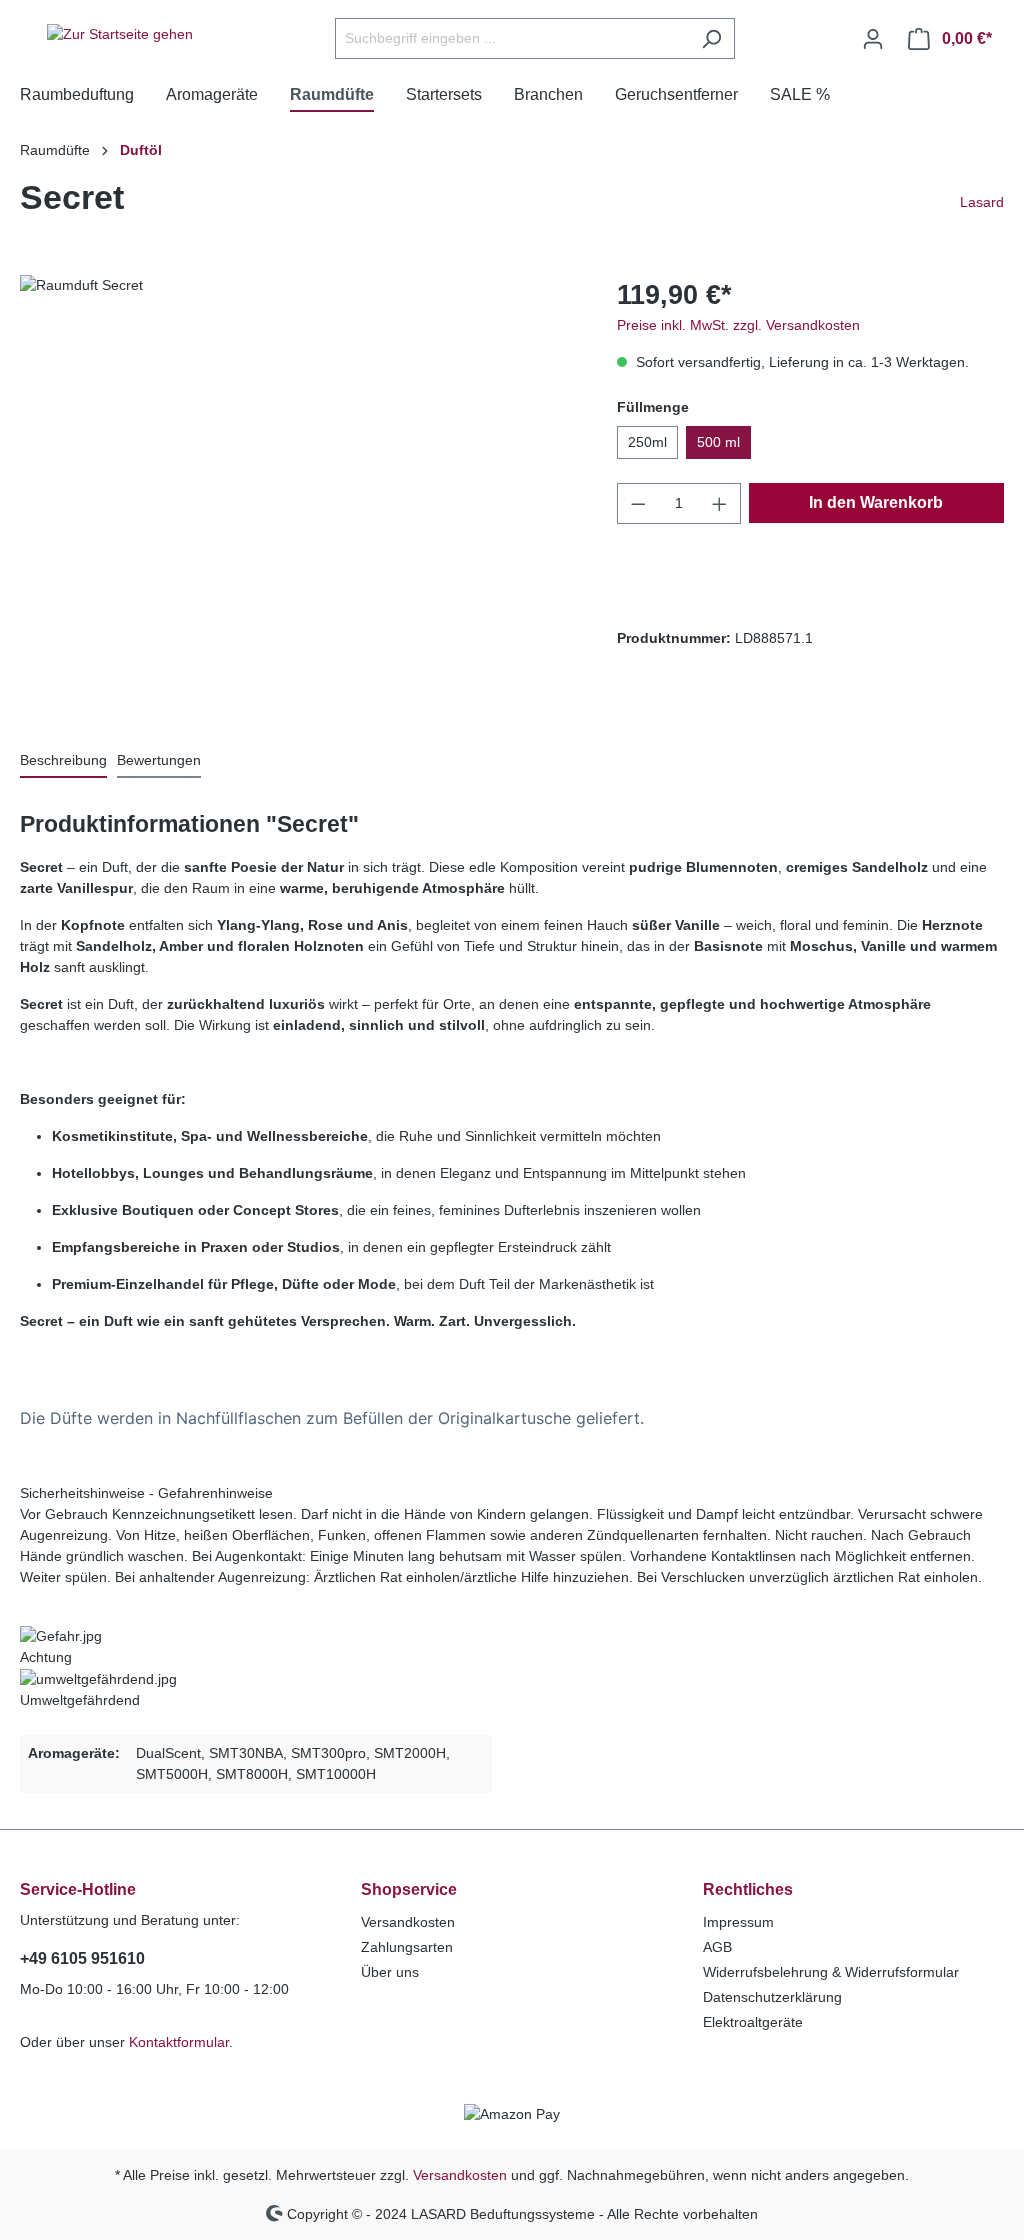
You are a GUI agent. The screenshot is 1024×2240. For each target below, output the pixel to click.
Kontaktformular (179, 2042)
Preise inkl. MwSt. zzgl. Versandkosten (738, 325)
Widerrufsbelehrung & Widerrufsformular (831, 1972)
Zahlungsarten (407, 1947)
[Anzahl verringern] (638, 503)
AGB (717, 1947)
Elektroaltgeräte (753, 2022)
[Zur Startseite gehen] (120, 35)
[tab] (63, 761)
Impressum (738, 1922)
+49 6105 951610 (82, 1958)
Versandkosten (408, 1922)
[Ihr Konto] (873, 39)
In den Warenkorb (876, 502)
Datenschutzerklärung (772, 1997)
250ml (647, 442)
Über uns (390, 1972)
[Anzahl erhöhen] (720, 503)
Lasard (982, 202)
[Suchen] (711, 38)
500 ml (718, 442)
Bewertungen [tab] (159, 760)
